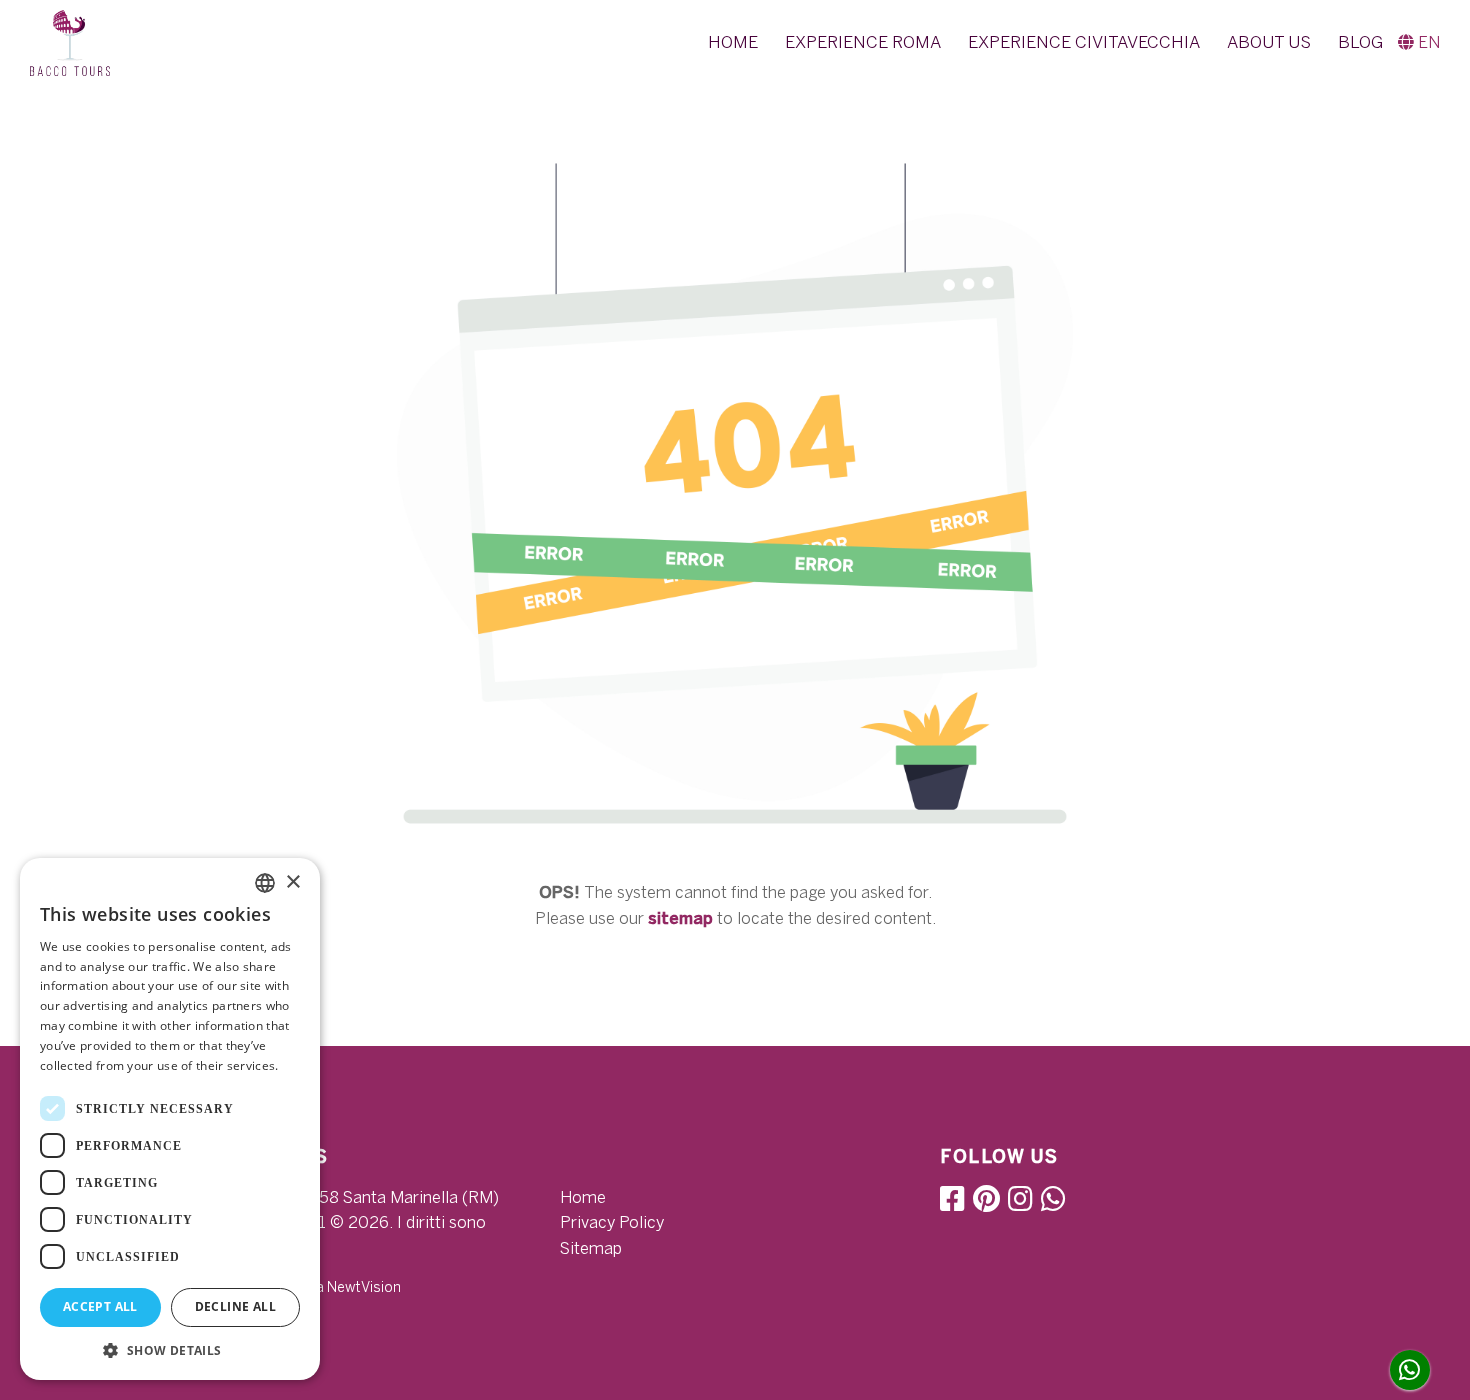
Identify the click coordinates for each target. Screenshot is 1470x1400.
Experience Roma (863, 42)
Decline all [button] (235, 1306)
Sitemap (591, 1248)
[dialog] (170, 1119)
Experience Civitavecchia (1084, 42)
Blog (1360, 42)
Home (733, 42)
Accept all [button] (100, 1306)
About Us (1269, 42)
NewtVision (364, 1287)
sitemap (680, 918)
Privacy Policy (612, 1222)
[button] (1419, 42)
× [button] (292, 882)
